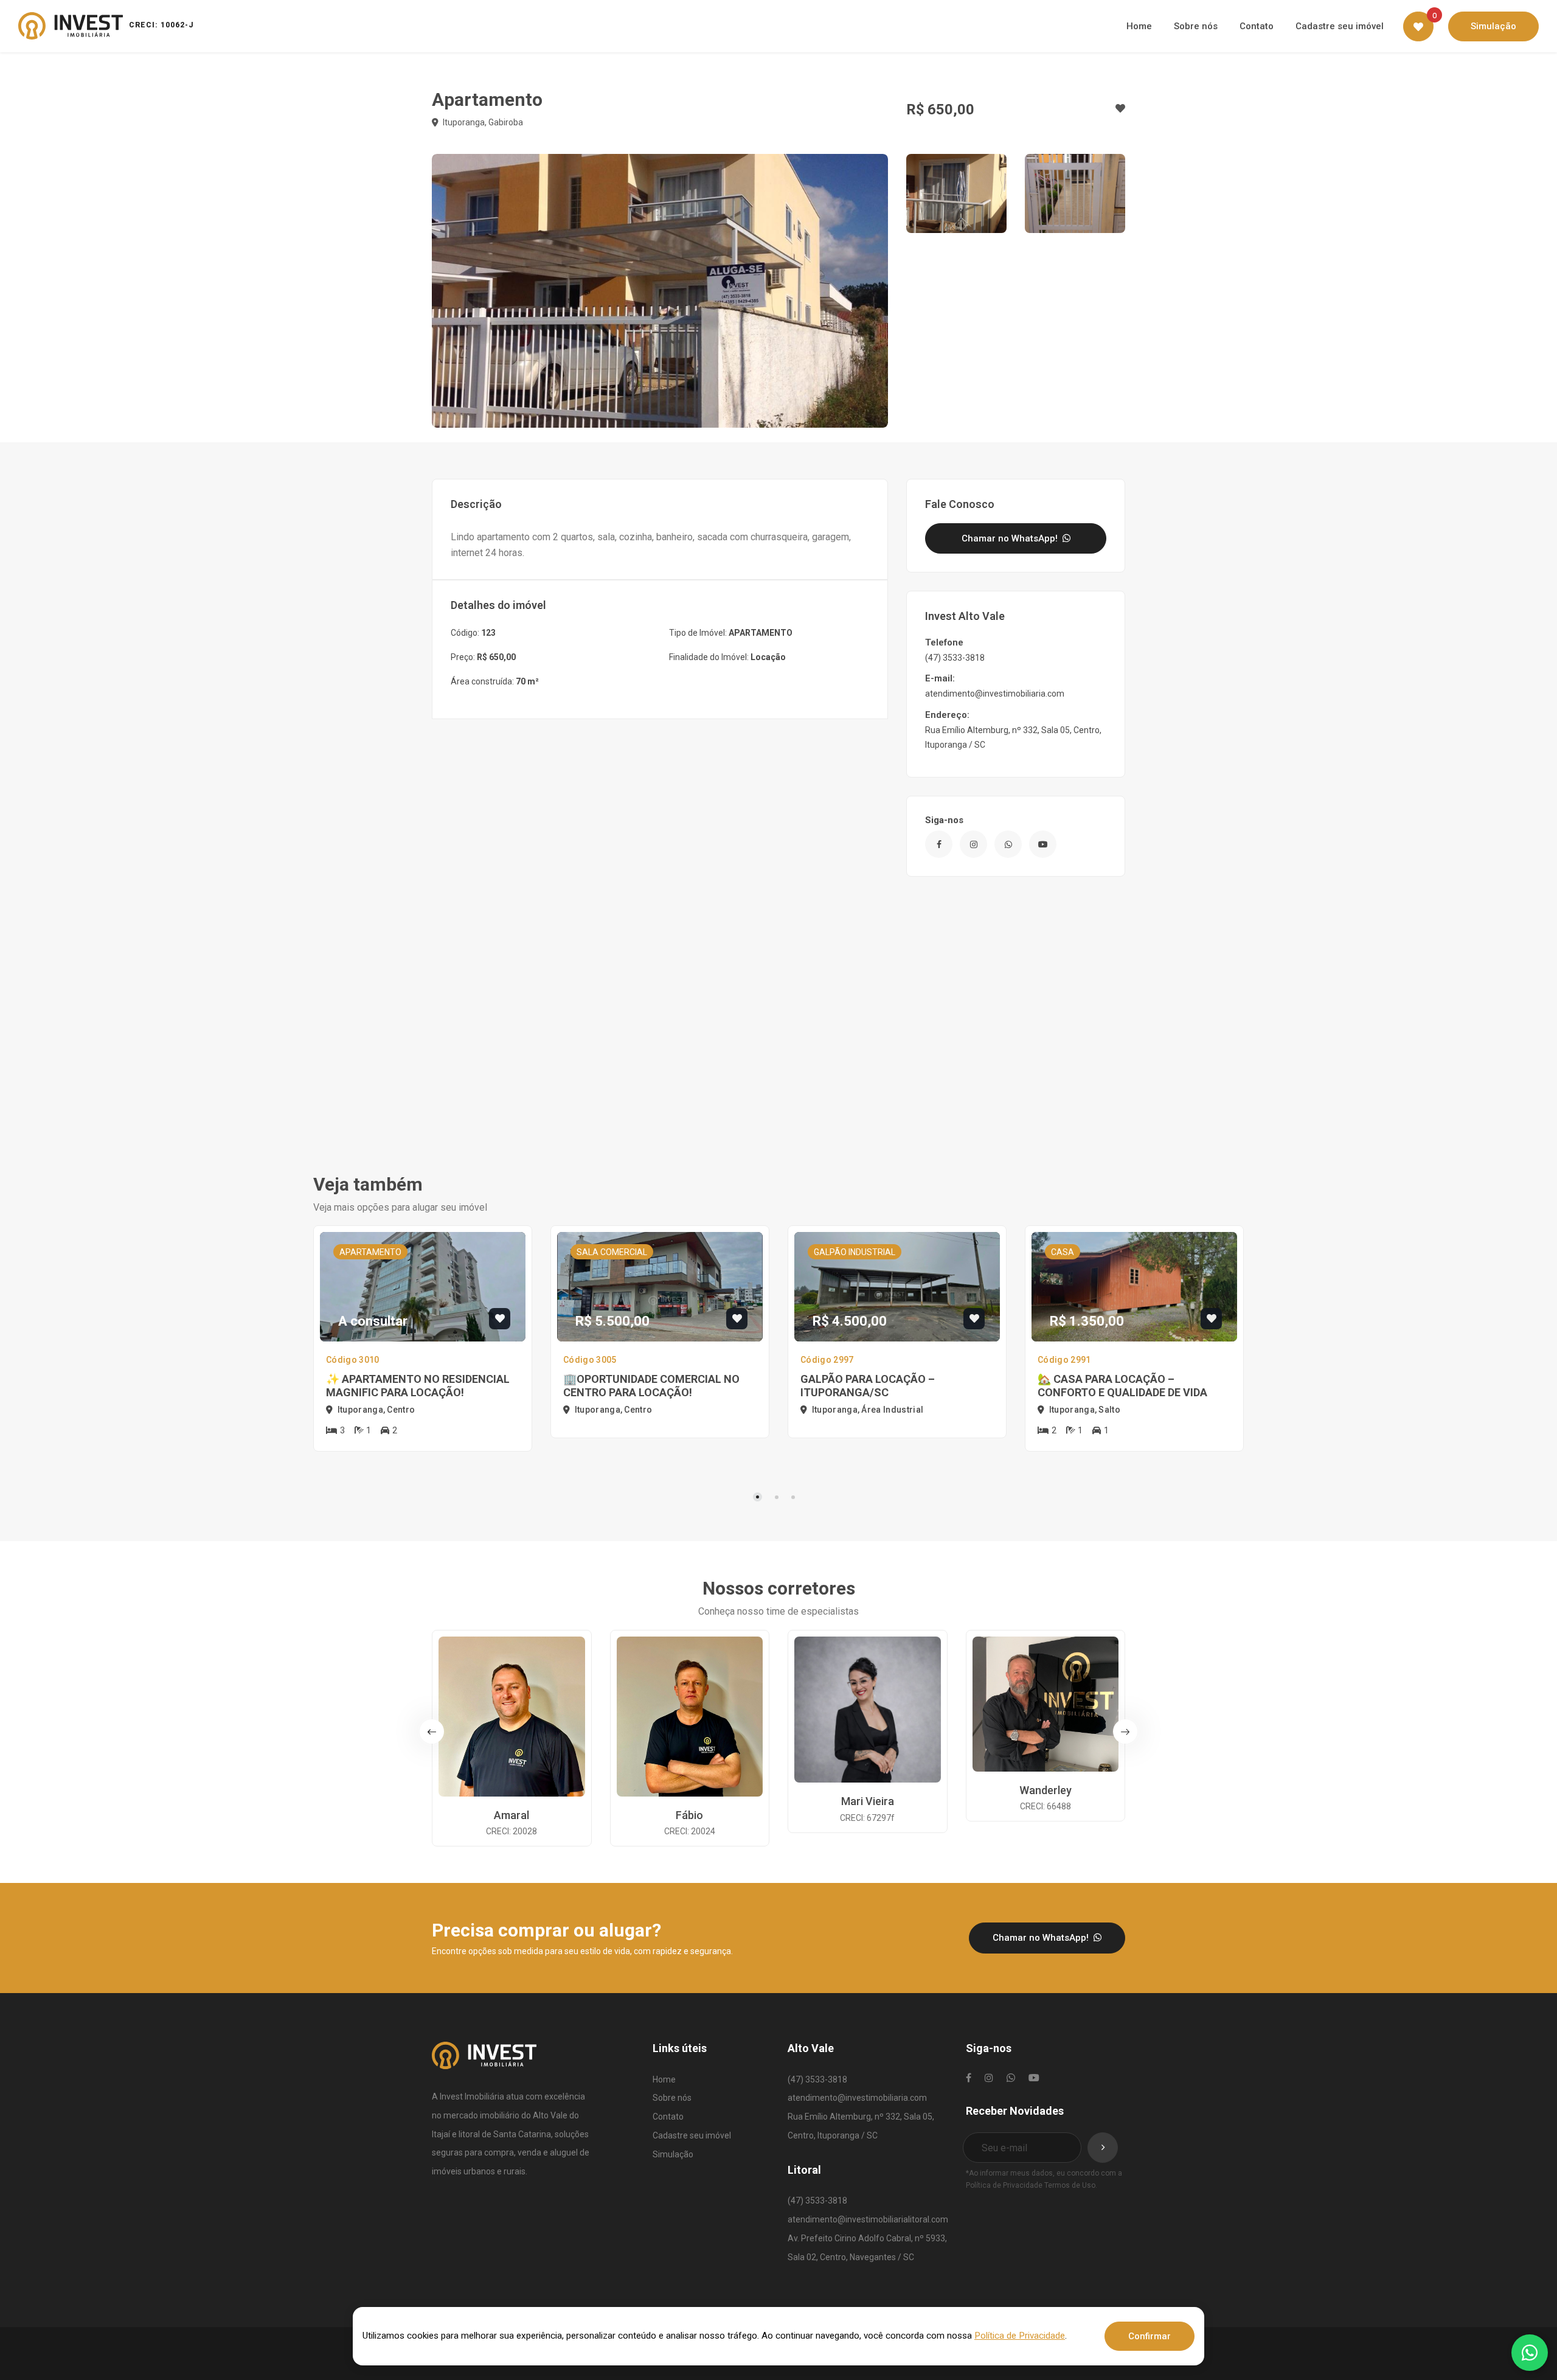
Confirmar (1150, 2336)
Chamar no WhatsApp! (1011, 538)
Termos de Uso (1070, 2185)
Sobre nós (672, 2098)
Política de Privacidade (1004, 2185)
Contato (668, 2117)
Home (664, 2079)
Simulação (673, 2154)
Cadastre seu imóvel (692, 2135)
